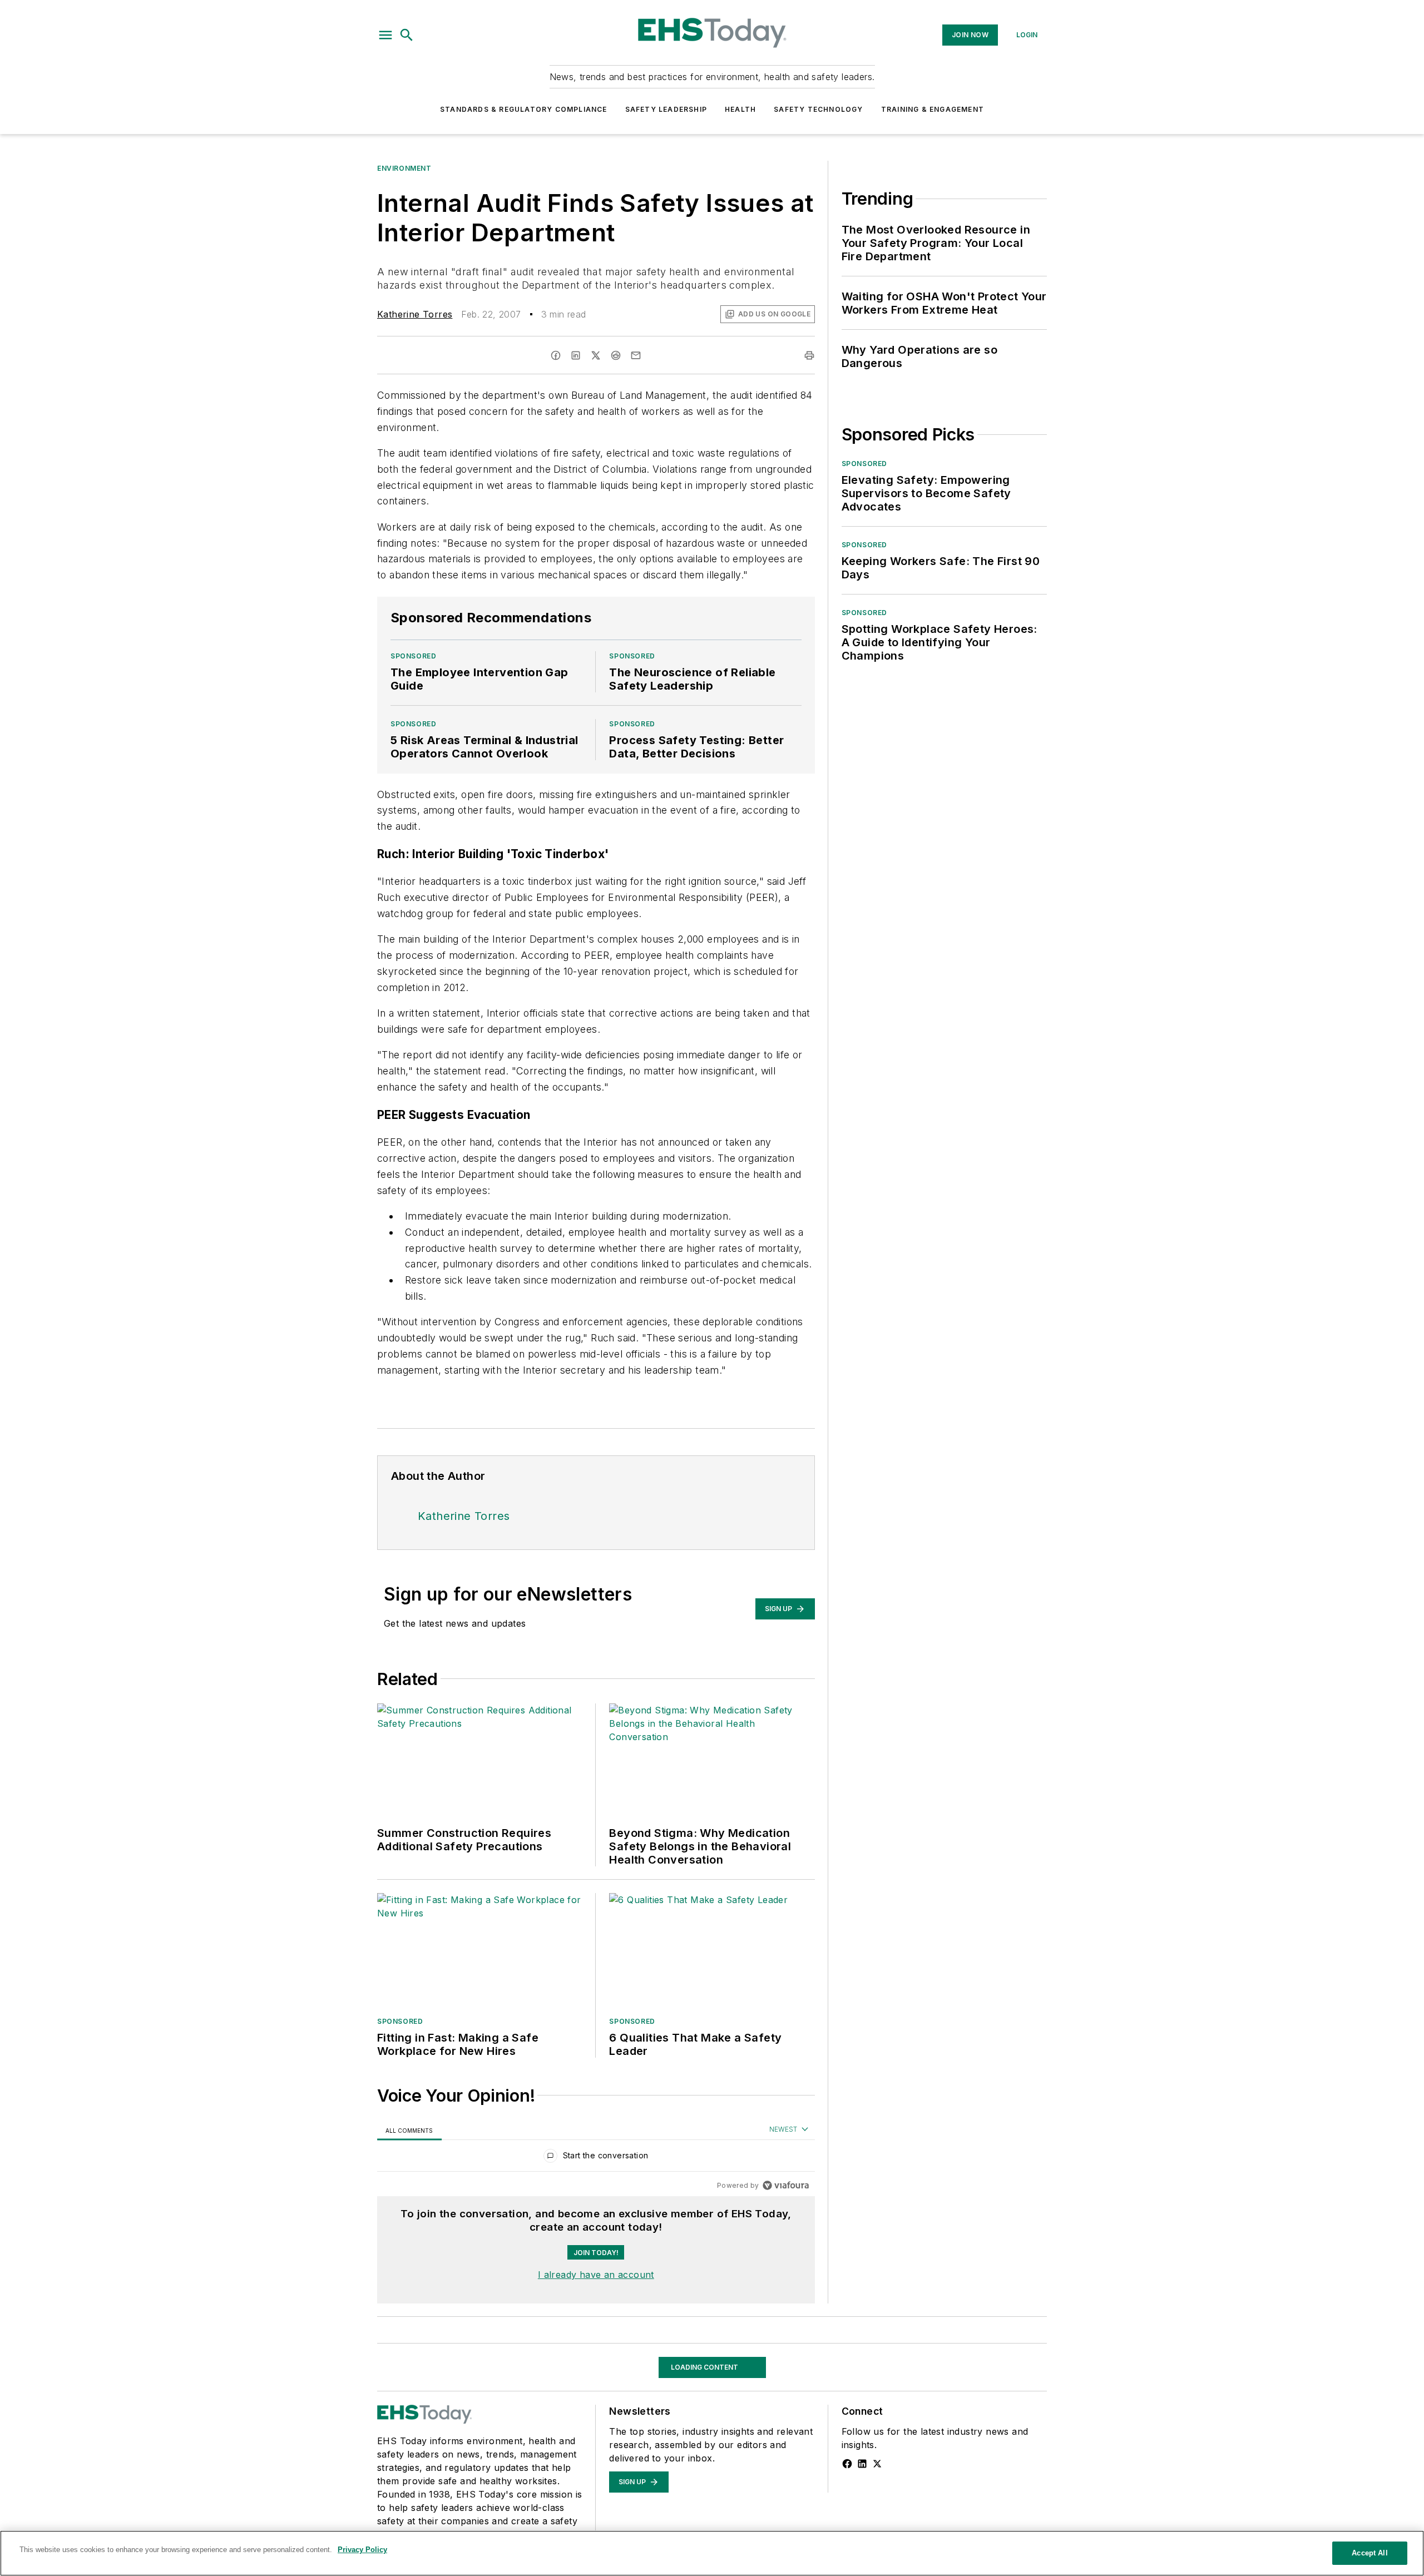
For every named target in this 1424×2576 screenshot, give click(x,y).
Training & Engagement (933, 109)
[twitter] (596, 355)
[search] (407, 35)
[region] (596, 2158)
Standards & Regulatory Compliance (524, 109)
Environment (404, 168)
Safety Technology (818, 109)
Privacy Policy (362, 2550)
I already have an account (596, 2275)
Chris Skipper (492, 2527)
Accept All (1369, 2553)
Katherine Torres (415, 314)
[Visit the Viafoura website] (786, 2185)
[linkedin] (576, 355)
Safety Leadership (666, 109)
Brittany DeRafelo (416, 2527)
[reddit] (616, 355)
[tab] (409, 2130)
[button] (385, 35)
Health (740, 109)
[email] (636, 355)
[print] (809, 355)
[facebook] (556, 355)
